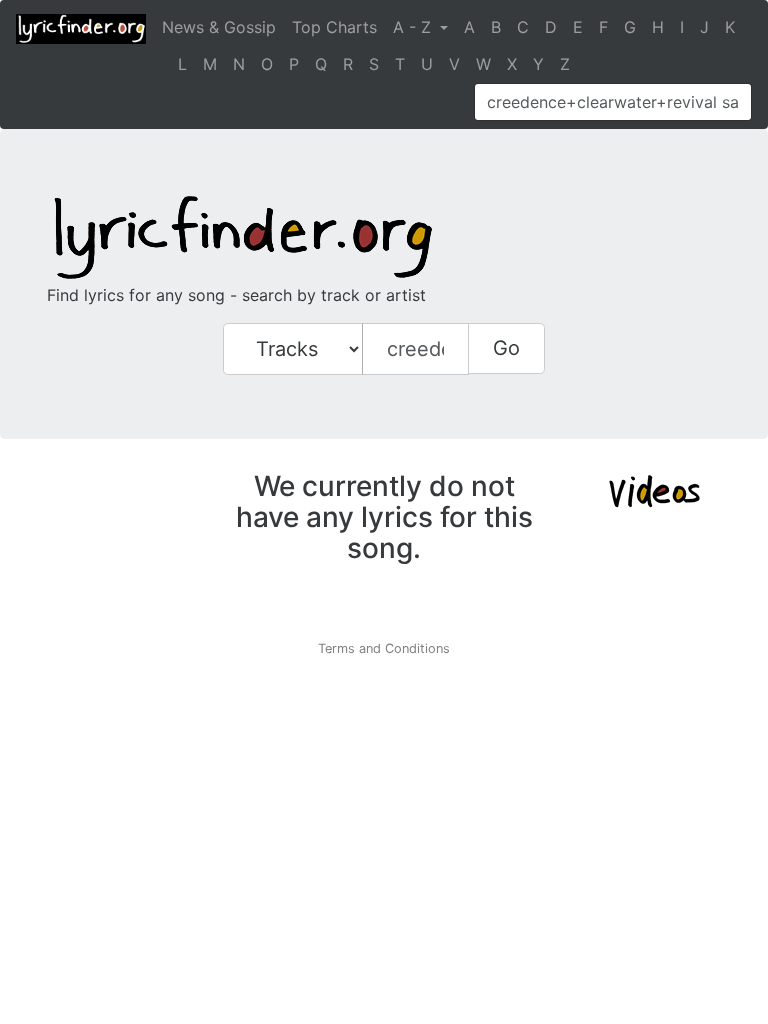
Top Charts (334, 27)
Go (506, 348)
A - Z (414, 27)
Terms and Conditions (384, 648)
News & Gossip (219, 27)
